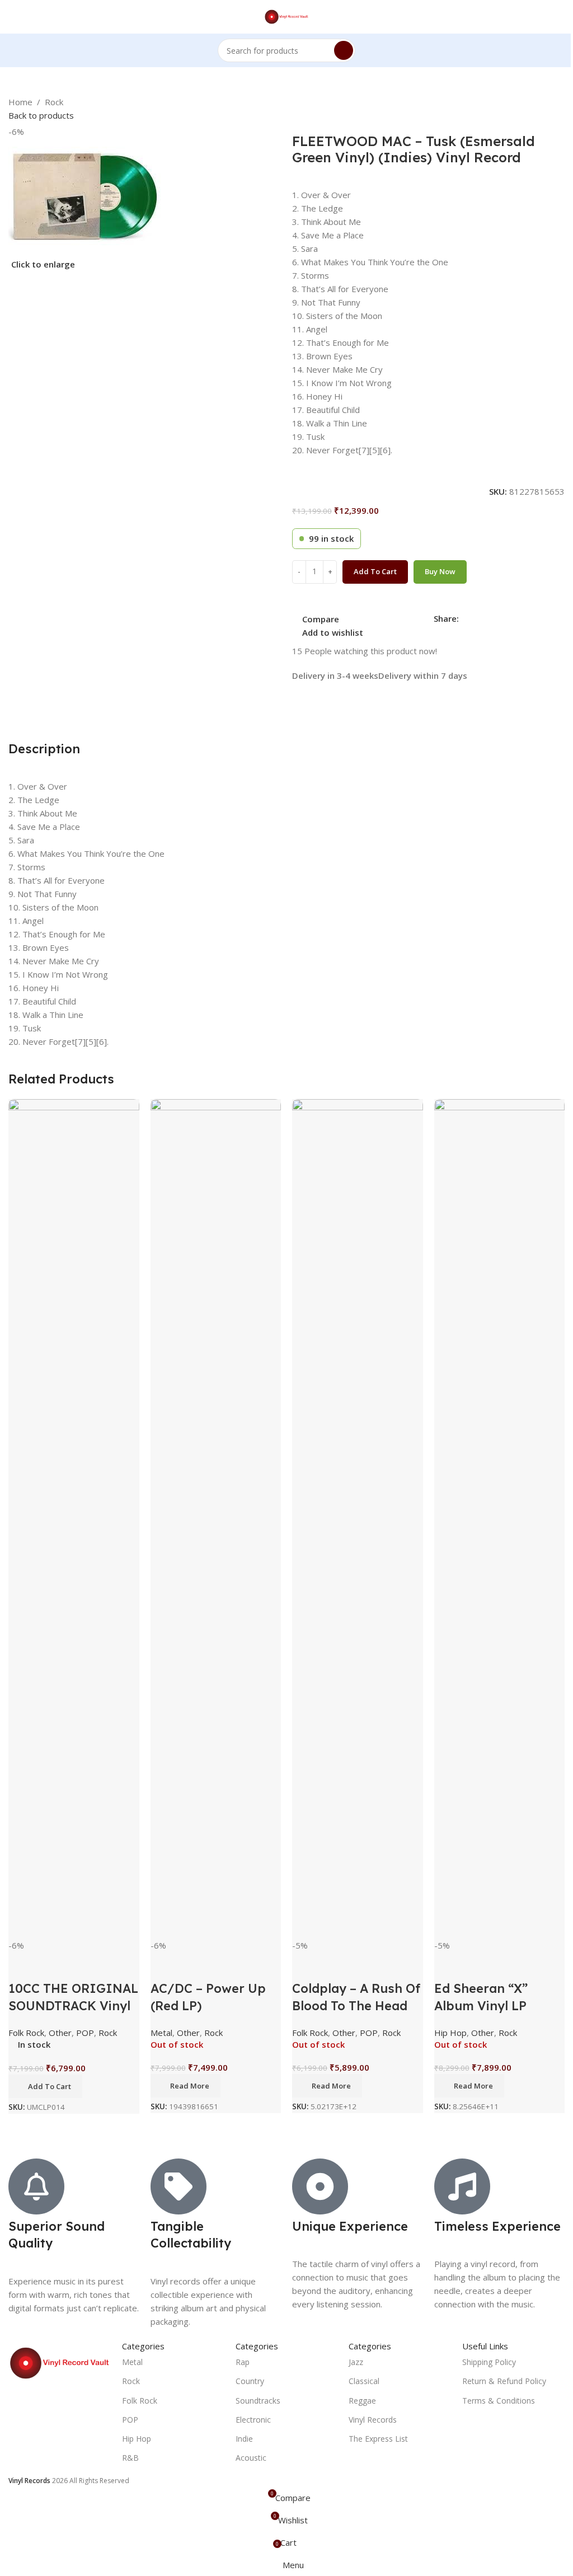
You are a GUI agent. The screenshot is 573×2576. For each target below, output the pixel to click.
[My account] (560, 17)
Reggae (362, 2401)
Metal (161, 2033)
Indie (244, 2439)
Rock (54, 102)
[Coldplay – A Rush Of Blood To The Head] (358, 1519)
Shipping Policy (489, 2362)
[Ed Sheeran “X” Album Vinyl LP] (500, 1519)
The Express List (378, 2439)
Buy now (440, 571)
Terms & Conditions (499, 2401)
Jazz (356, 2362)
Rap (243, 2362)
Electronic (253, 2420)
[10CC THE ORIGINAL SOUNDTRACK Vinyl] (74, 1519)
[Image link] (60, 2362)
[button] (45, 2086)
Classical (364, 2381)
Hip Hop (450, 2033)
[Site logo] (287, 16)
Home (20, 102)
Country (250, 2381)
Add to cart (375, 571)
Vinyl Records (373, 2420)
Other (60, 2033)
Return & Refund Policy (504, 2381)
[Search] (344, 50)
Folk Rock (26, 2033)
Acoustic (251, 2458)
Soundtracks (258, 2401)
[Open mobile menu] (13, 17)
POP (85, 2033)
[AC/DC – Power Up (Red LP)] (216, 1519)
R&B (130, 2458)
